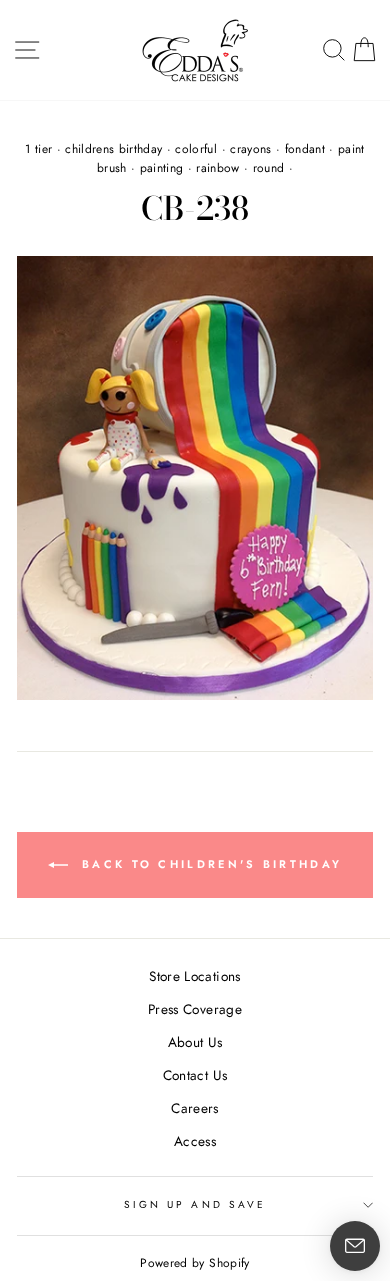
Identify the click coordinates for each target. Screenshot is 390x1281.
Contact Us (195, 1075)
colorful (196, 149)
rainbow (217, 168)
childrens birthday (113, 149)
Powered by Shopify (194, 1263)
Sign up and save (195, 1204)
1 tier (38, 149)
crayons (250, 149)
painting (162, 168)
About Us (195, 1042)
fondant (305, 149)
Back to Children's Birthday (209, 864)
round (269, 168)
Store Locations (194, 976)
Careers (194, 1108)
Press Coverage (195, 1009)
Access (195, 1141)
